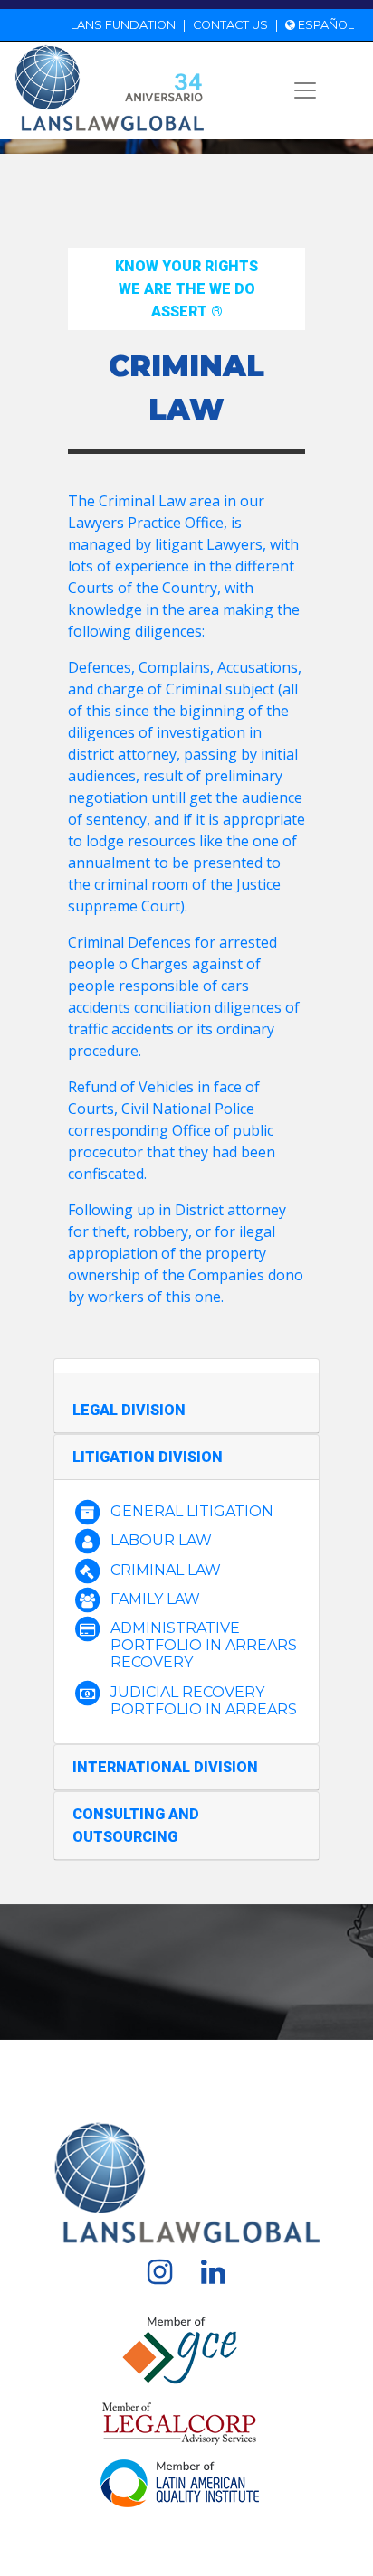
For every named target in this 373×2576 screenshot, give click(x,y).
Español (325, 25)
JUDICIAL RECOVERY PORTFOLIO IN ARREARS (204, 1701)
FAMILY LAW (155, 1599)
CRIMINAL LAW (166, 1570)
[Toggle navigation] (305, 90)
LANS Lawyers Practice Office (148, 66)
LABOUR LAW (161, 1540)
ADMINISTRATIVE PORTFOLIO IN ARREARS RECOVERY (204, 1645)
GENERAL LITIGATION (192, 1511)
